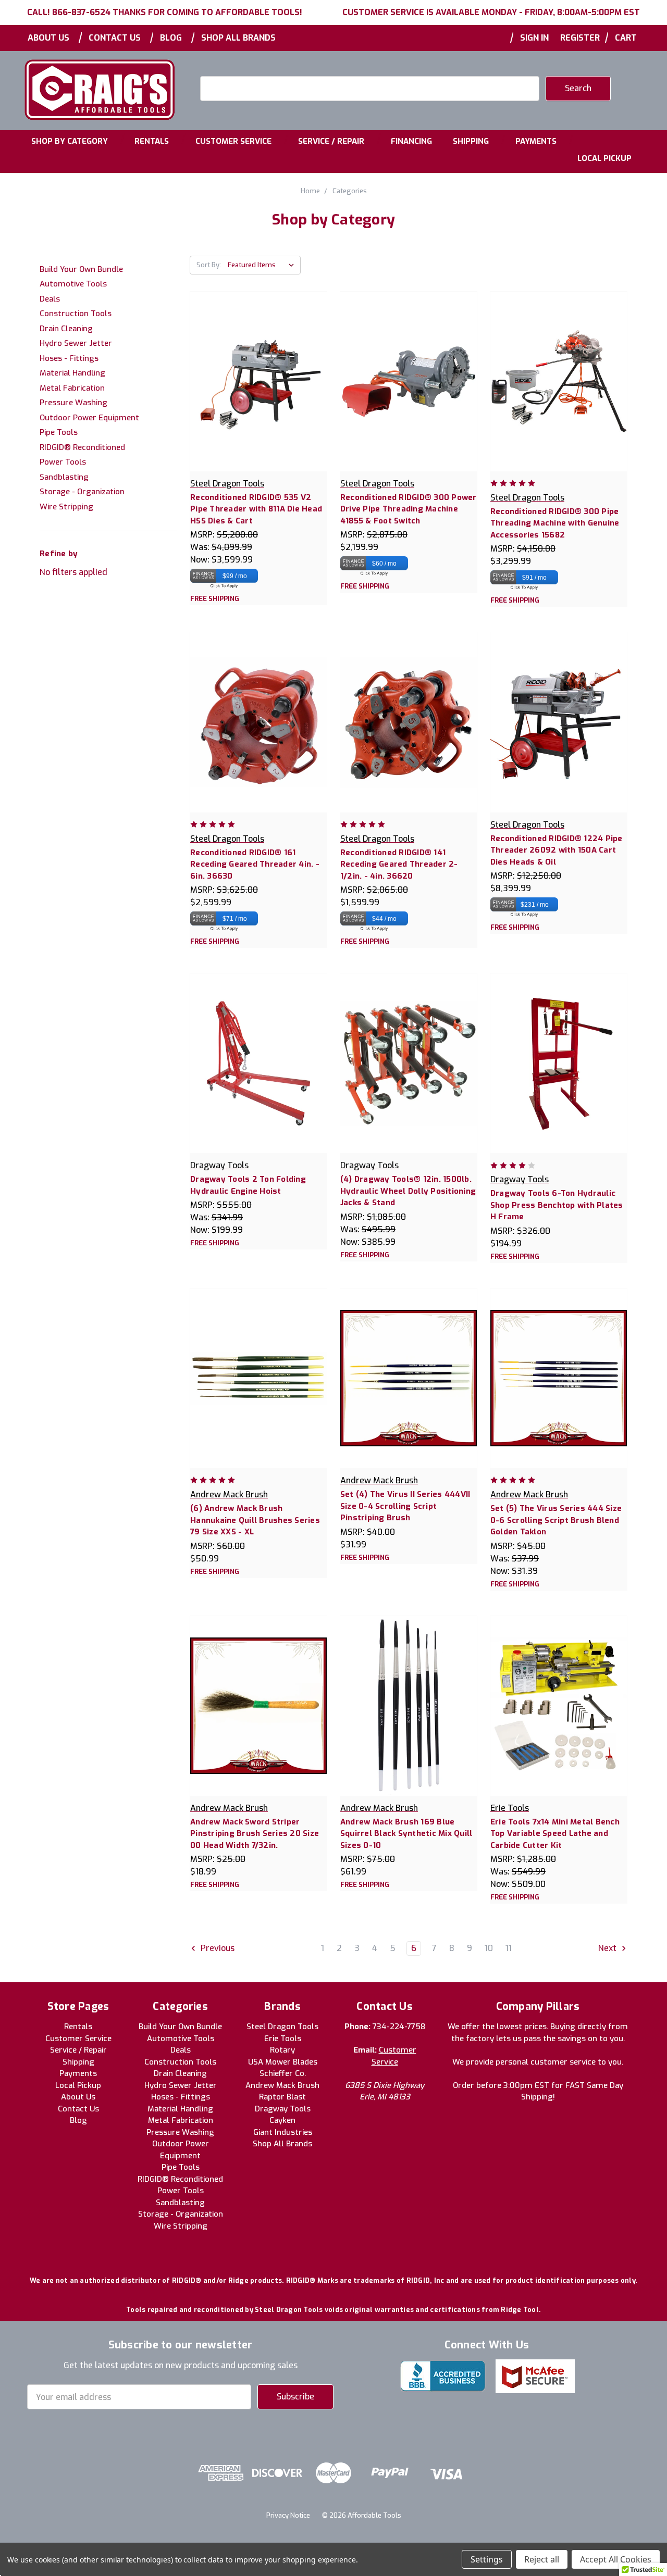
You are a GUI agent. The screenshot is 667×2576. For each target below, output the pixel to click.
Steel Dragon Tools (282, 2027)
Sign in (534, 38)
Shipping (471, 141)
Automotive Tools (73, 284)
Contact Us (115, 38)
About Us (48, 38)
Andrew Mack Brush (282, 2085)
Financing (411, 141)
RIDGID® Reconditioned (82, 447)
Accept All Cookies (616, 2559)
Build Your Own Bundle (81, 269)
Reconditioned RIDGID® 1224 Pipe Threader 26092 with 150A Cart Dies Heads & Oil (557, 850)
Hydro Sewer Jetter (76, 343)
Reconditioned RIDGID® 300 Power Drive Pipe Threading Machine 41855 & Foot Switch (409, 509)
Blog (171, 38)
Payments (536, 141)
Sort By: (209, 265)
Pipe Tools (59, 432)
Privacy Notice (288, 2515)
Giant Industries (283, 2132)
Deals (50, 299)
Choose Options (408, 392)
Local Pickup (604, 158)
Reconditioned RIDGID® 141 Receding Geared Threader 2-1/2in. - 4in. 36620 (399, 864)
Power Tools (63, 462)
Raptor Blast (282, 2097)
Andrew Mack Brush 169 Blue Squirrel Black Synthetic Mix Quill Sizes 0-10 (406, 1834)
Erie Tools (283, 2039)
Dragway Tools (283, 2109)
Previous (217, 1949)
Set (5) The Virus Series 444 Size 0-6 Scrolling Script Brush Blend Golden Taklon (556, 1520)
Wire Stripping (66, 507)
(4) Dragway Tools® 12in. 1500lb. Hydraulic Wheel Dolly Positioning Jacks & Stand (408, 1191)
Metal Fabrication (72, 388)
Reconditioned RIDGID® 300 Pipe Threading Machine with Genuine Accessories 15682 (555, 523)
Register (580, 38)
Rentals (152, 141)
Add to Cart (258, 392)
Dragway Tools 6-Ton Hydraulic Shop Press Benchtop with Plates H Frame (557, 1205)
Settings (487, 2559)
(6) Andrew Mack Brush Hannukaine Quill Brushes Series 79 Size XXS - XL (255, 1520)
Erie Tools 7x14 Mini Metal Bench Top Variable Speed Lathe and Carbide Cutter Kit (555, 1834)
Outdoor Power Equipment (89, 418)
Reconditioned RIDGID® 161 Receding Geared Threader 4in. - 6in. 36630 (255, 864)
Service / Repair (331, 141)
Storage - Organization (82, 492)
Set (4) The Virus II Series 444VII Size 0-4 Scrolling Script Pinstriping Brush (405, 1506)
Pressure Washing (73, 403)
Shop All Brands (238, 38)
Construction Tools (76, 314)
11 (509, 1948)
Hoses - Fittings (69, 358)
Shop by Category (70, 141)
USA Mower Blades (283, 2062)
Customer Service (233, 141)
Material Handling (72, 373)
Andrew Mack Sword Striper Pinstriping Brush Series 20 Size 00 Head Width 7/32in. (255, 1834)
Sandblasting (64, 477)
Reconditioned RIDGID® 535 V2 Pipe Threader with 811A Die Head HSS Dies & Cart (256, 509)
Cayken (282, 2120)
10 (489, 1948)
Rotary (282, 2050)
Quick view (258, 370)
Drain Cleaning (66, 329)
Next (608, 1949)
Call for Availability (559, 392)
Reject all (542, 2559)
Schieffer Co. (283, 2073)
